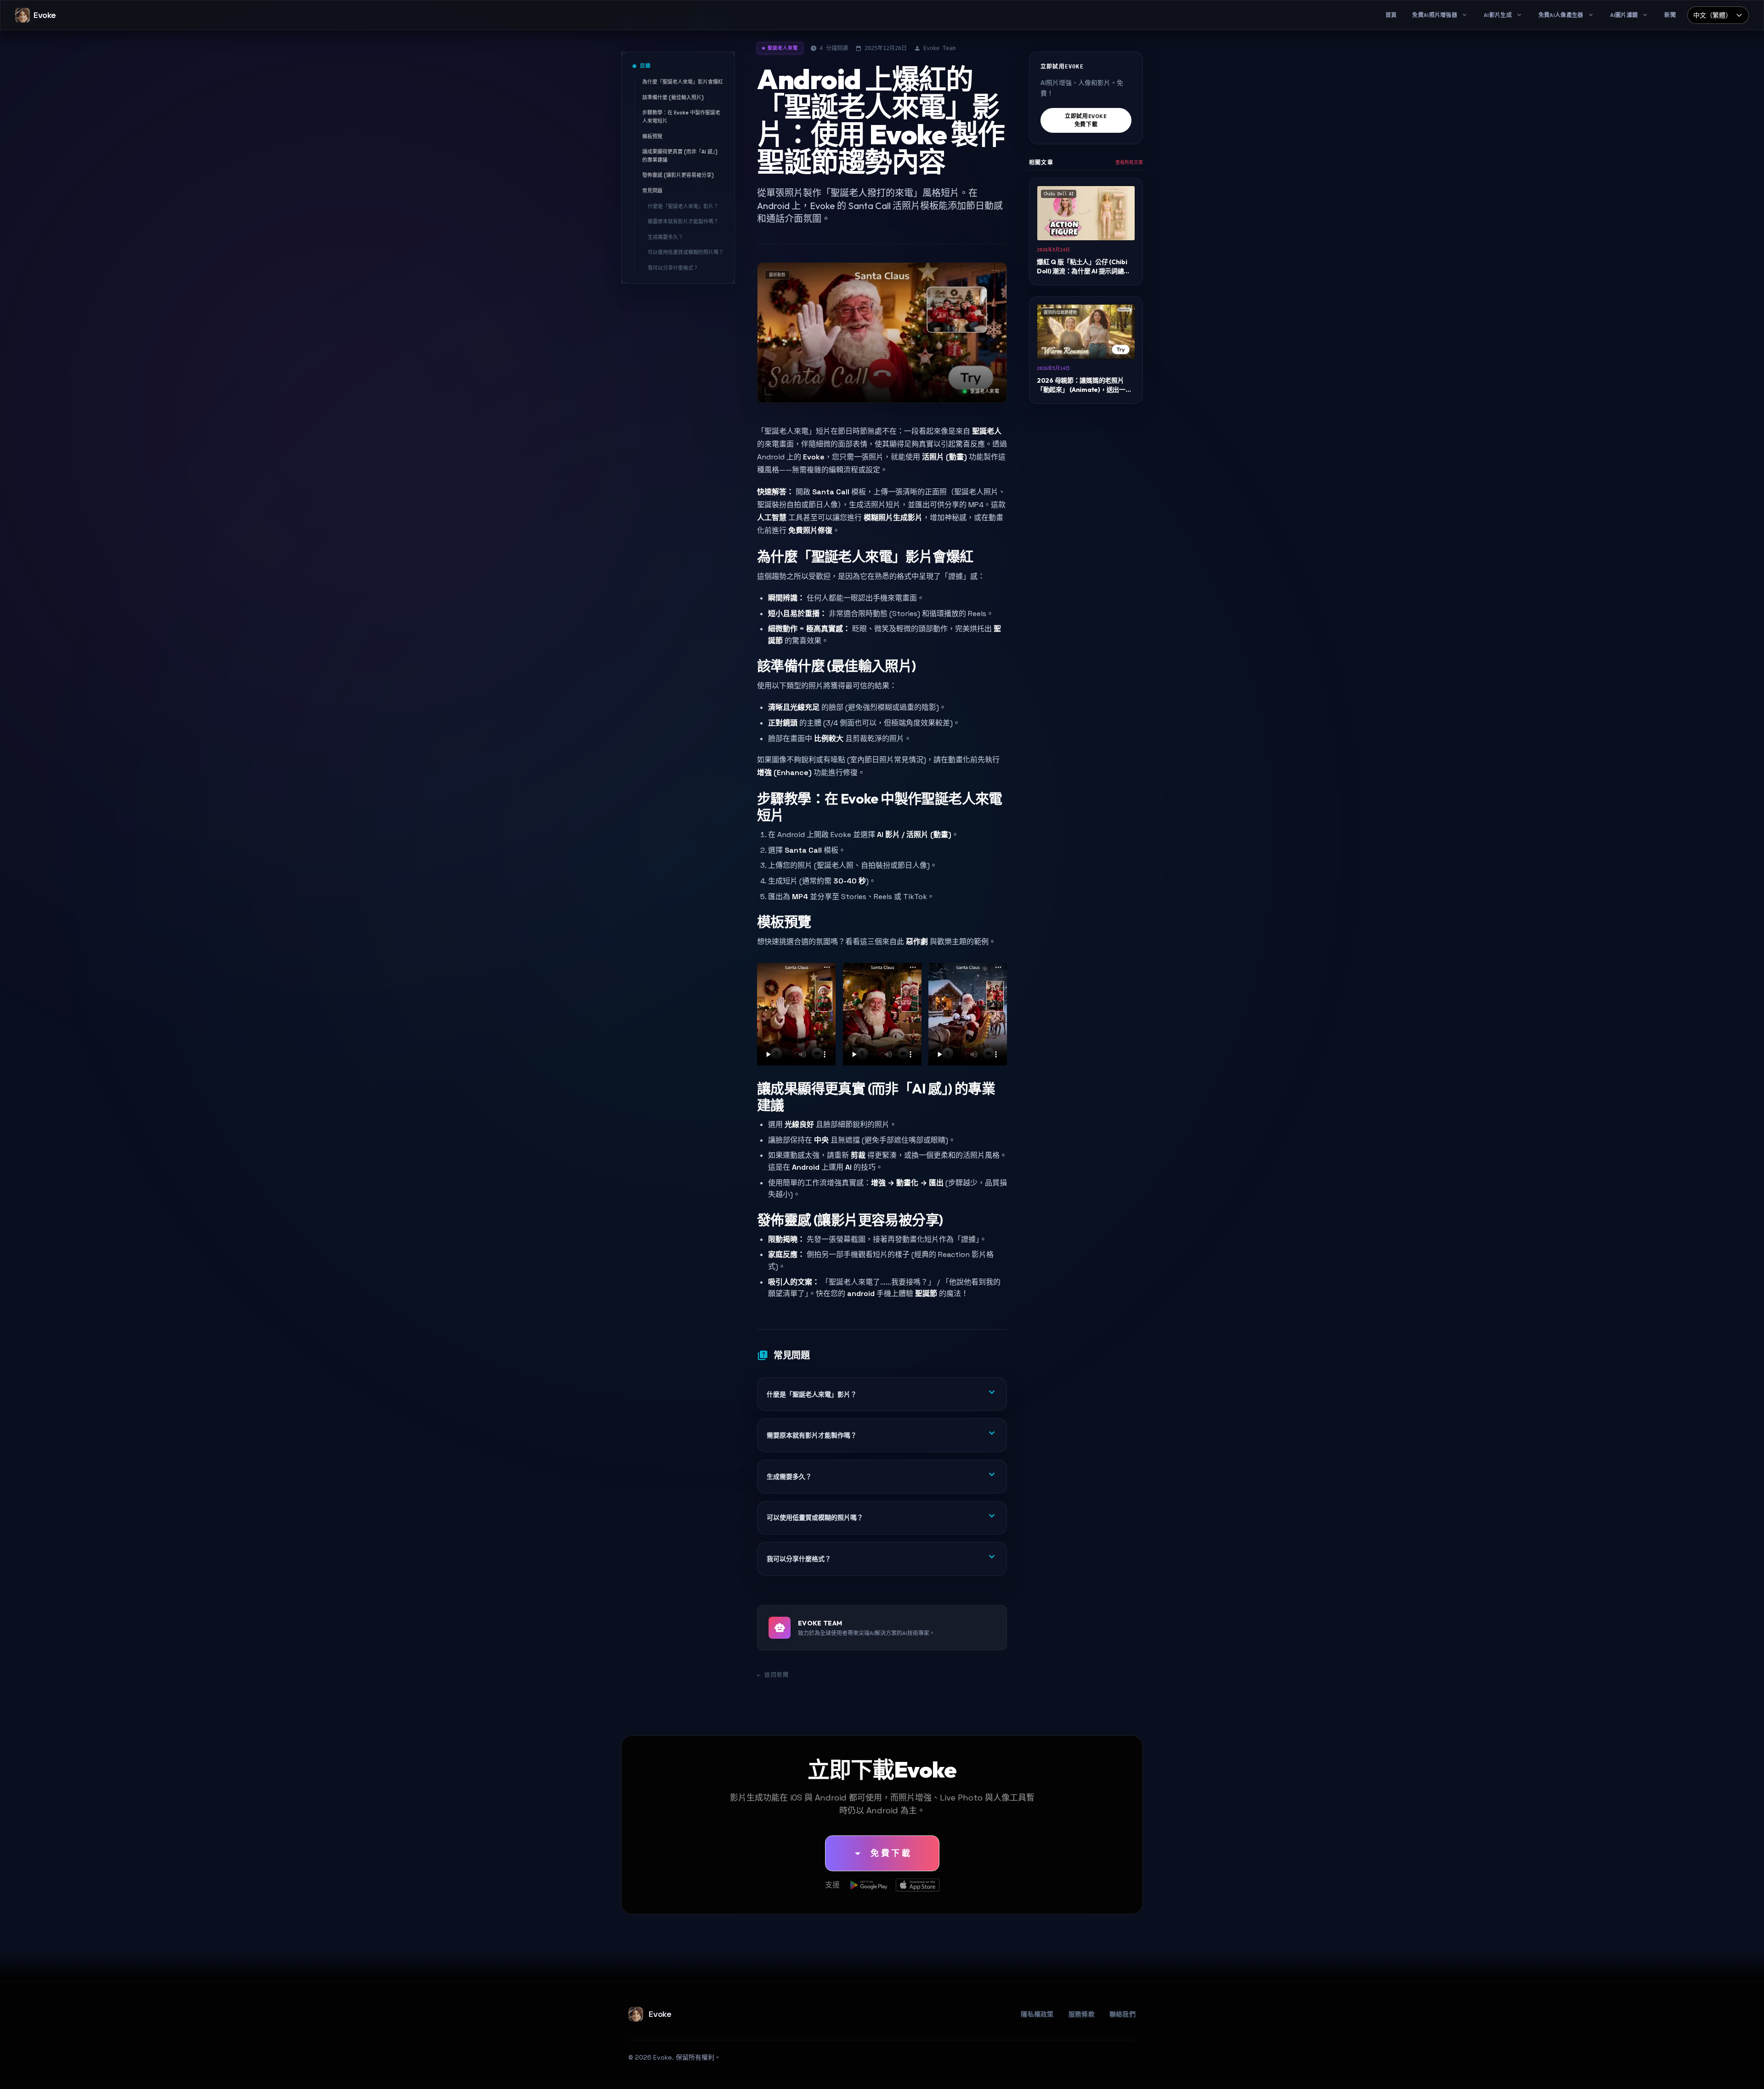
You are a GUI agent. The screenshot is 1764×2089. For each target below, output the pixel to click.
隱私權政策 (1037, 2014)
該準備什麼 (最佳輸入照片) (673, 97)
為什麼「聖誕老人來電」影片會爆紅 (683, 82)
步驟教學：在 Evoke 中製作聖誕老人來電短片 (681, 117)
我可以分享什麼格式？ (673, 268)
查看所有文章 (1129, 162)
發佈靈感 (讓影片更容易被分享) (678, 175)
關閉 (1205, 2072)
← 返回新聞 (773, 1675)
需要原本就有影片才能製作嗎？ (683, 221)
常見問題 (652, 191)
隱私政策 (937, 2072)
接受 (1172, 2072)
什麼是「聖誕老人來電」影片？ (683, 206)
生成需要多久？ (665, 237)
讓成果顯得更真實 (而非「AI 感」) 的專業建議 (680, 156)
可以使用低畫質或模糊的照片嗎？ (686, 252)
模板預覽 (652, 136)
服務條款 (1082, 2014)
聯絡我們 (1122, 2014)
